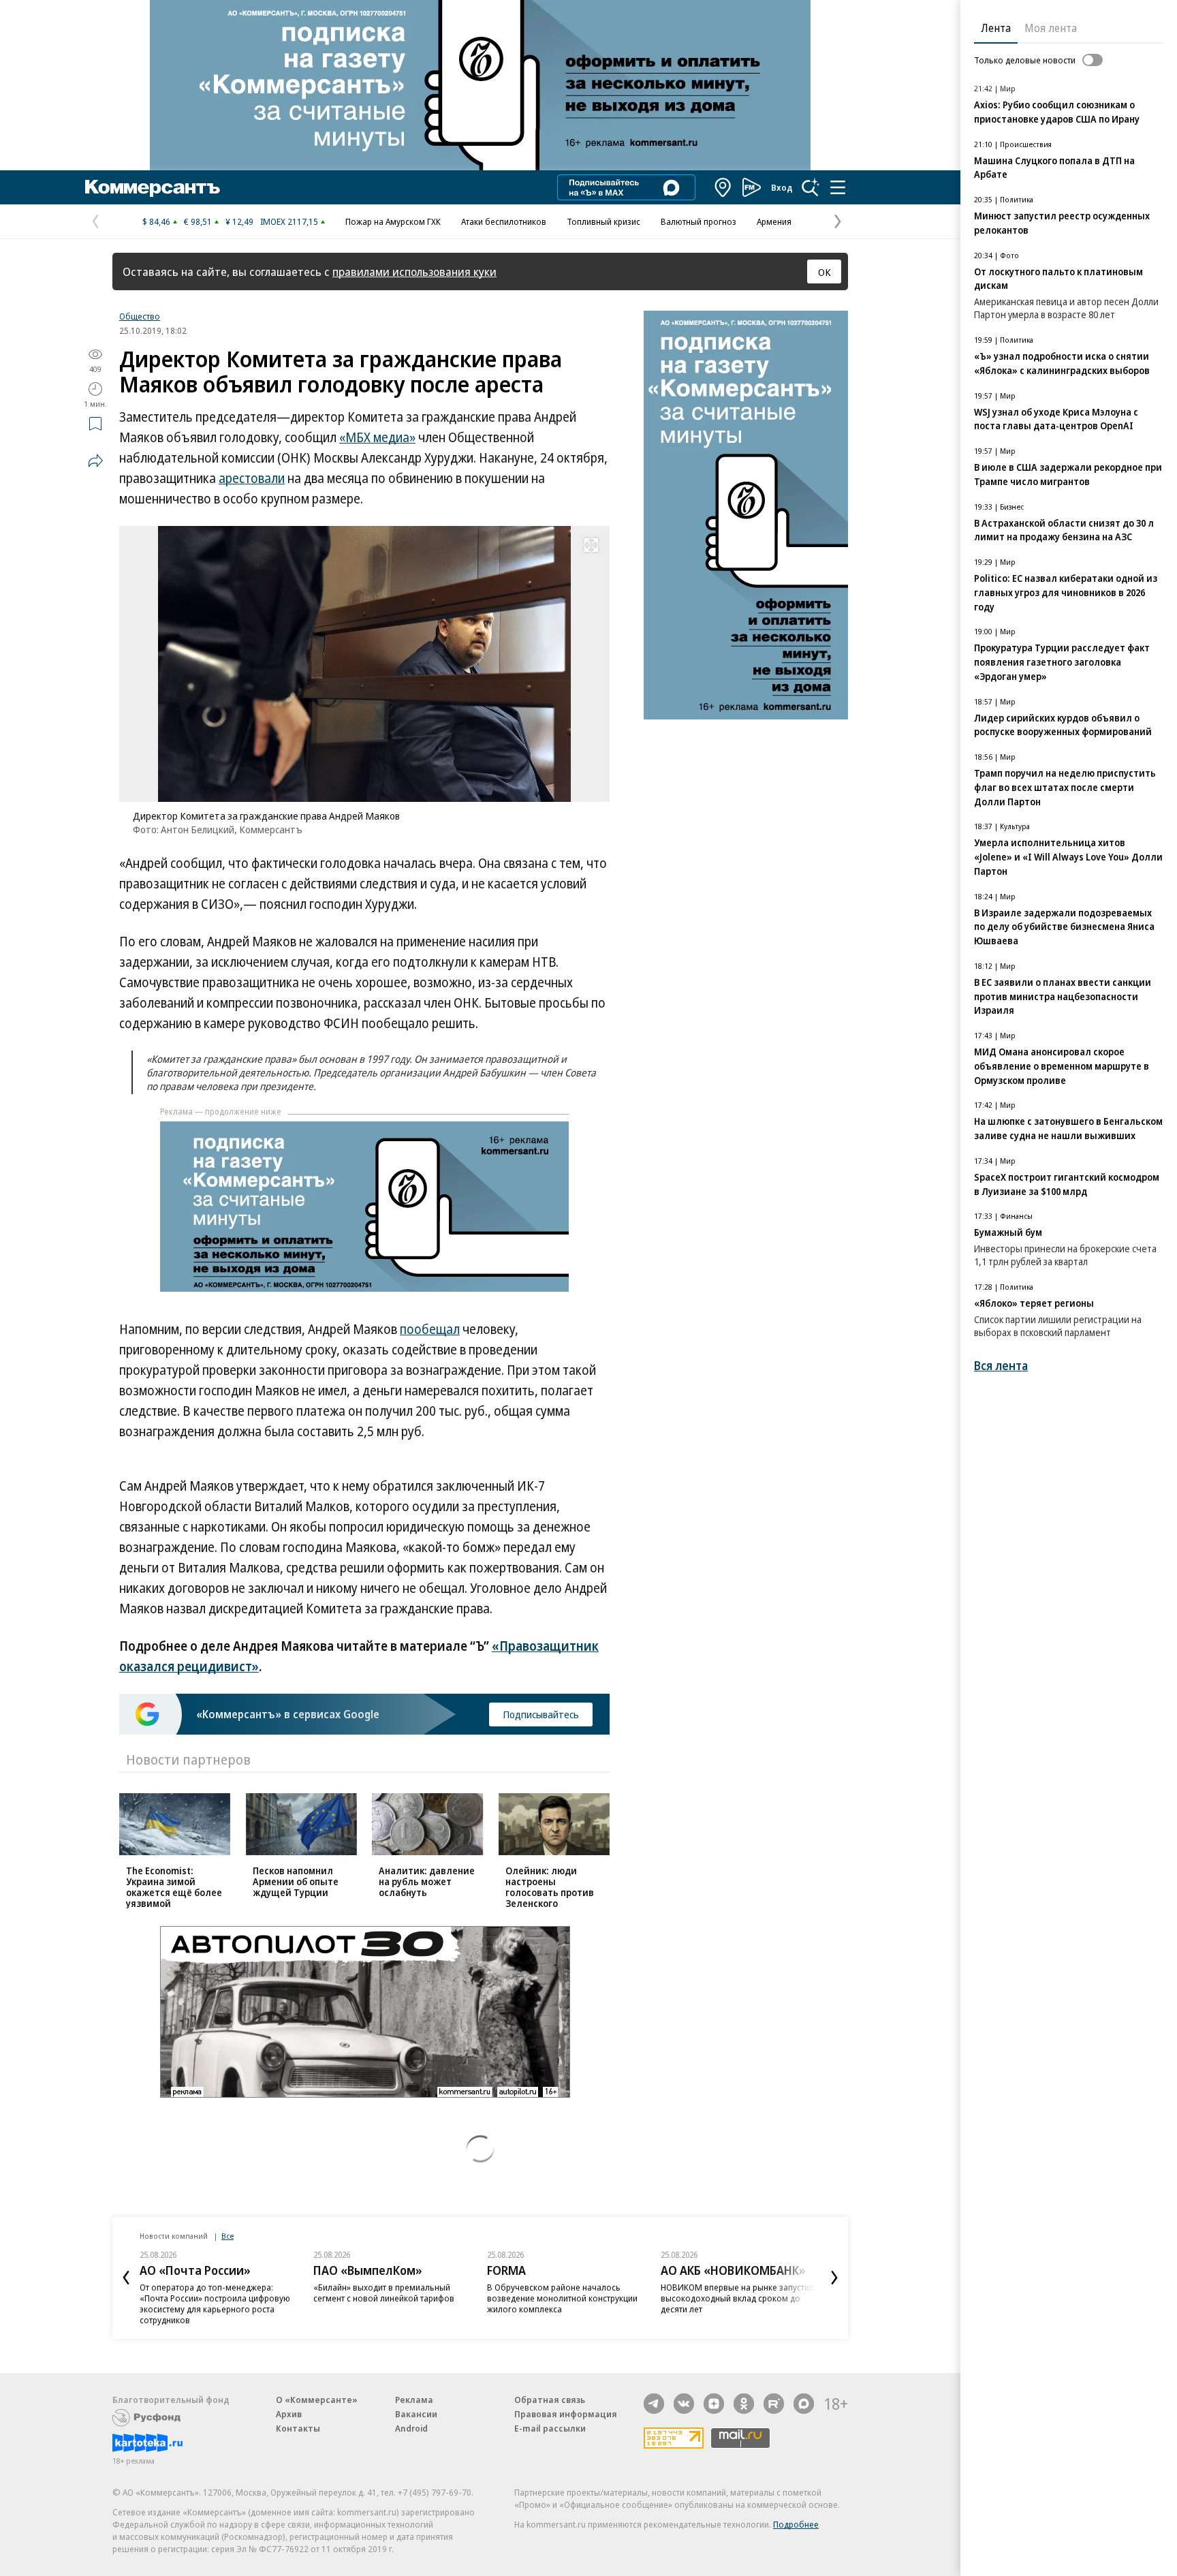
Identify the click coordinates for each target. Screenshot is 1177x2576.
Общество (140, 316)
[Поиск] (811, 187)
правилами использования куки (414, 271)
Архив (289, 2414)
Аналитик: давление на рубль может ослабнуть (427, 1881)
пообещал (430, 1329)
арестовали (252, 478)
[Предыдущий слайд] (126, 2278)
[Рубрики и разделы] (838, 187)
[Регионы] (723, 187)
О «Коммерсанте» (317, 2400)
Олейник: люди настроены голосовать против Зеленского (550, 1887)
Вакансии (416, 2414)
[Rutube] (774, 2404)
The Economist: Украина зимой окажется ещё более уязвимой (174, 1887)
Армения (774, 221)
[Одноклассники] (744, 2404)
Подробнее (796, 2524)
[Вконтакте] (684, 2404)
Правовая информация (566, 2414)
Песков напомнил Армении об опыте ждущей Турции (296, 1881)
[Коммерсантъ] (153, 187)
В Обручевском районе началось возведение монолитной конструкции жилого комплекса (562, 2298)
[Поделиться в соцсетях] (95, 461)
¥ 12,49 (239, 221)
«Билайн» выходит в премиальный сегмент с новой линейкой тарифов (384, 2293)
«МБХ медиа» (377, 437)
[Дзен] (714, 2404)
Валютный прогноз (699, 221)
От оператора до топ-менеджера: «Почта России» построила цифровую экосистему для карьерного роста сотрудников (215, 2303)
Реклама (414, 2400)
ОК (825, 272)
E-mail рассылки (550, 2428)
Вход (782, 187)
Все (227, 2236)
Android (411, 2428)
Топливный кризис (603, 221)
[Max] (804, 2404)
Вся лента (1001, 1366)
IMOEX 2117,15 (289, 221)
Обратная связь (550, 2400)
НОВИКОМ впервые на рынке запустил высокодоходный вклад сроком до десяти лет (737, 2298)
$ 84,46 (156, 221)
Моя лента (1051, 28)
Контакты (298, 2428)
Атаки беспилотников (504, 221)
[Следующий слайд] (834, 2278)
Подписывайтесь (541, 1714)
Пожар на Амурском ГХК (393, 221)
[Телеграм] (654, 2404)
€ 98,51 (198, 221)
